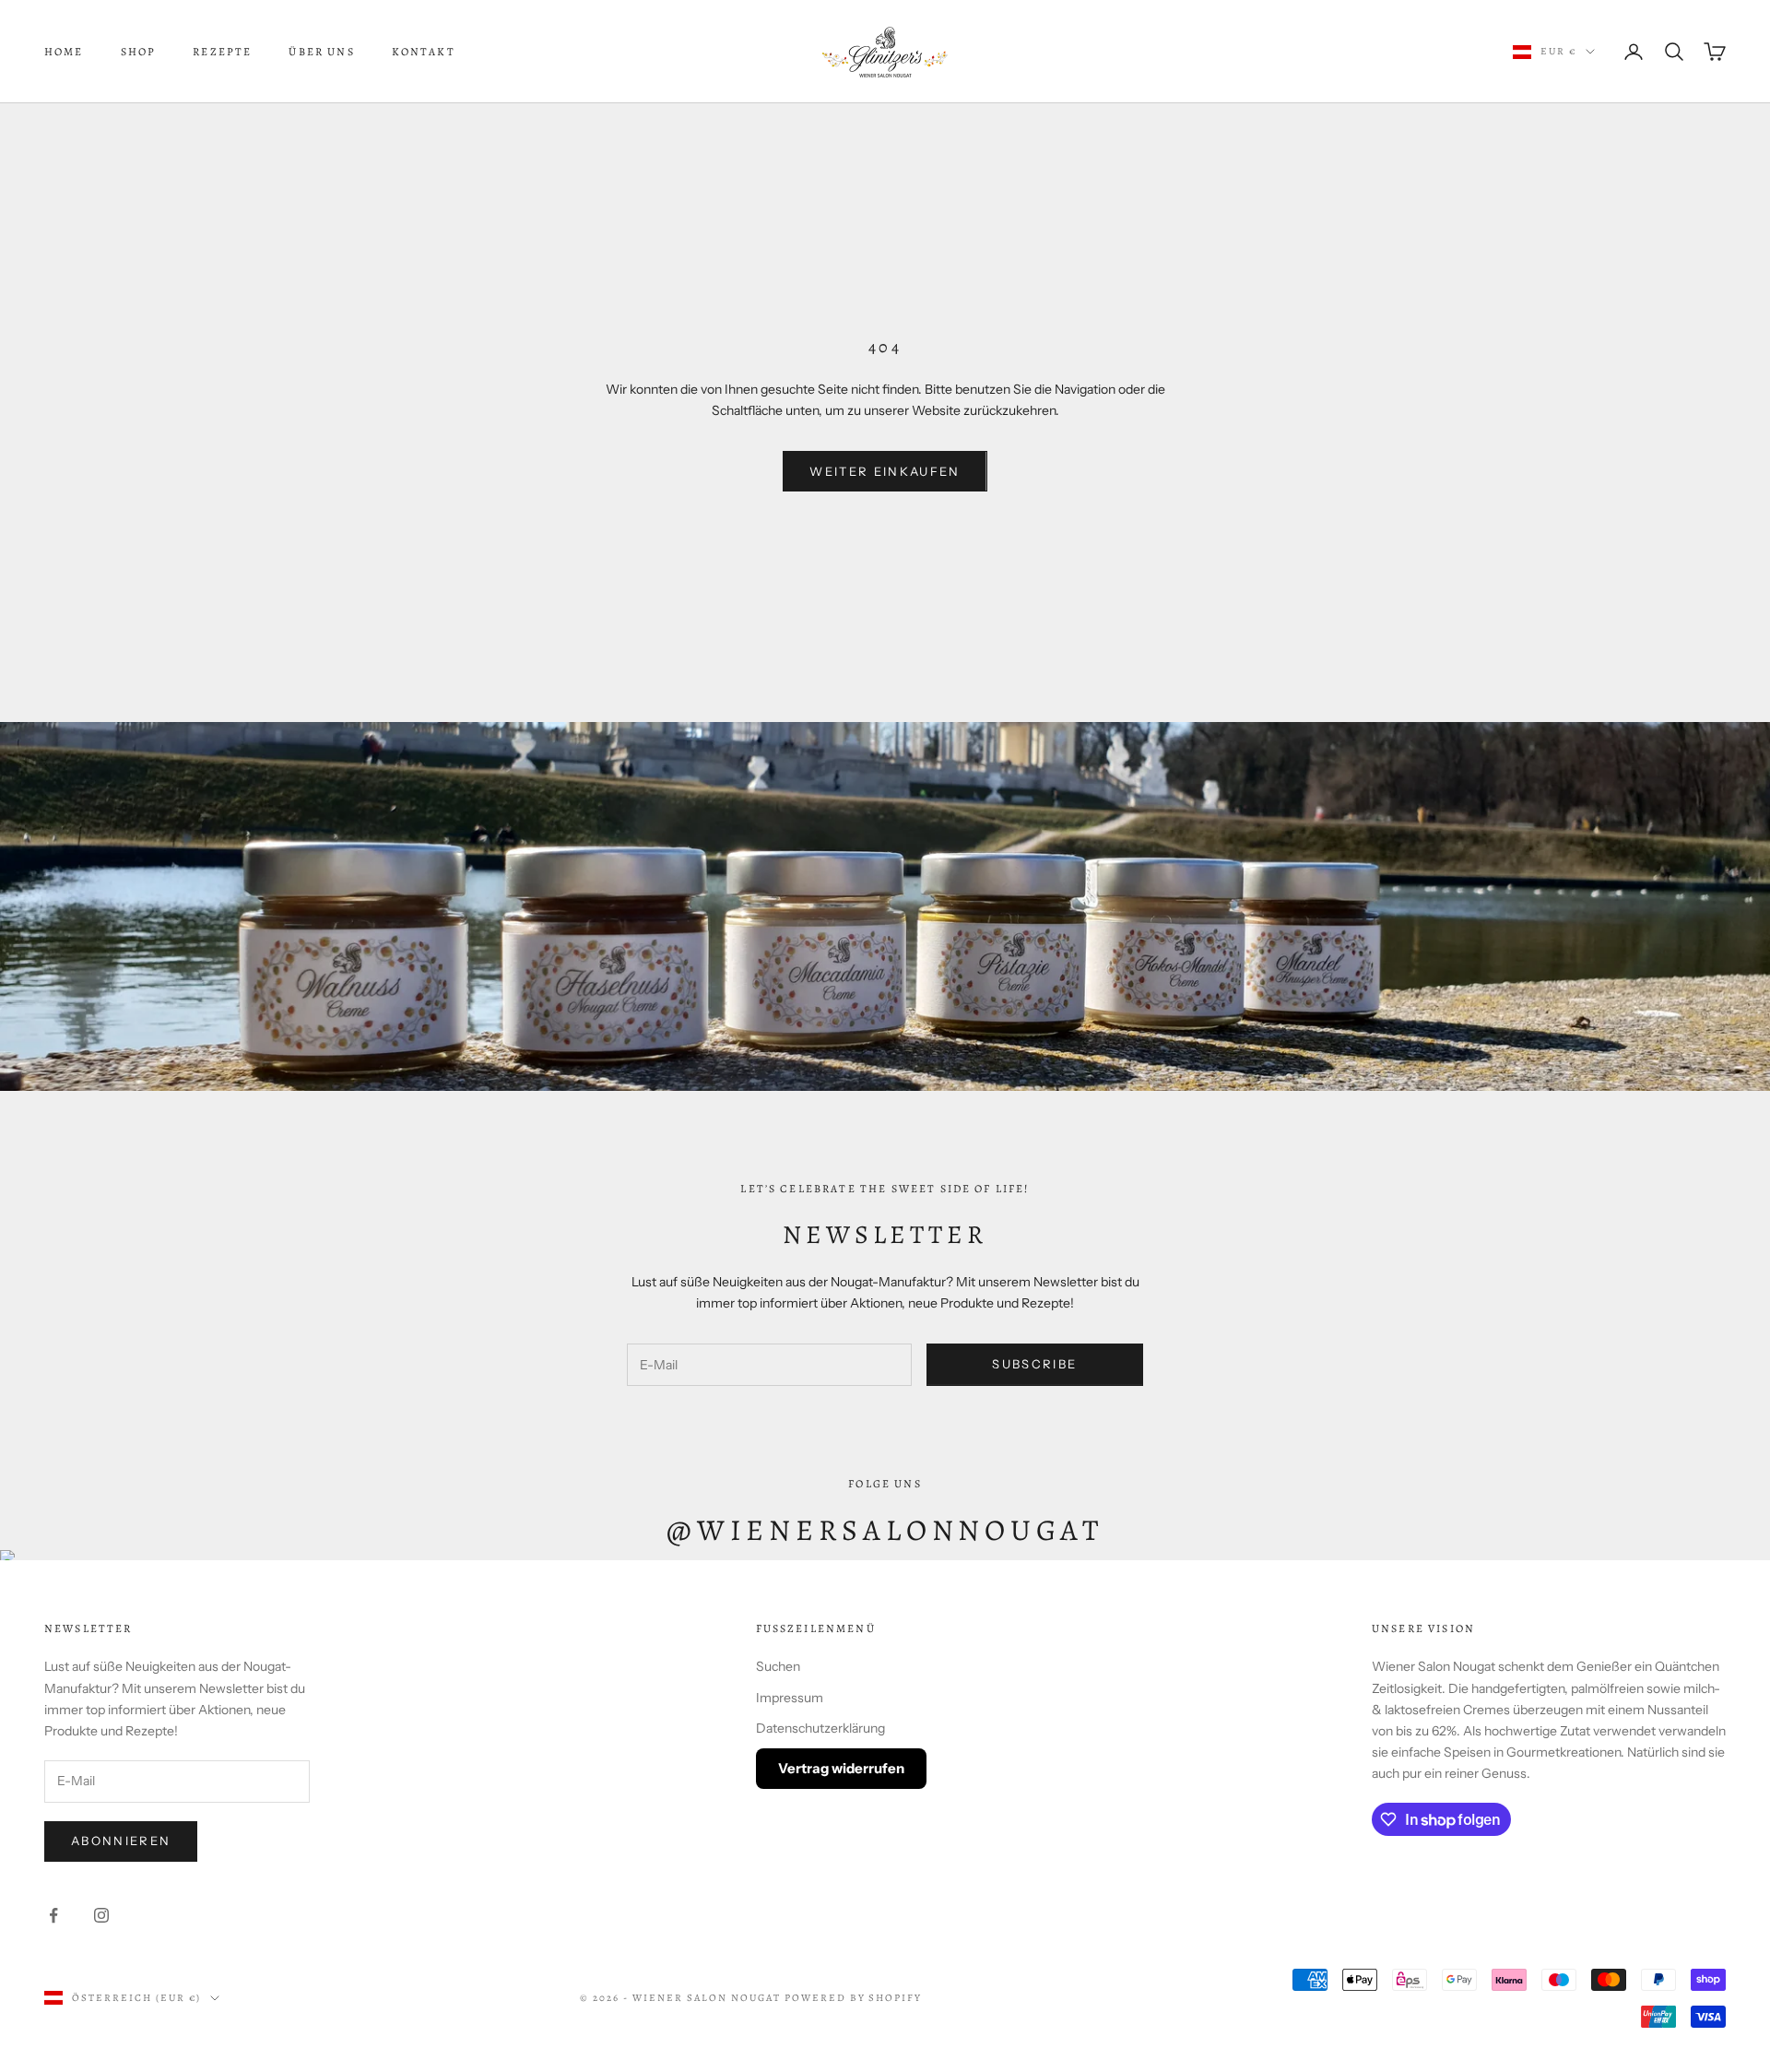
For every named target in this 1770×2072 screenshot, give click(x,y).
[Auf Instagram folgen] (101, 1915)
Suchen (778, 1666)
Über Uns (321, 52)
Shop (139, 52)
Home (64, 52)
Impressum (790, 1698)
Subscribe (1034, 1364)
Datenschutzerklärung (820, 1728)
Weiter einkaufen (885, 471)
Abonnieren (121, 1841)
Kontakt (424, 52)
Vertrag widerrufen (841, 1768)
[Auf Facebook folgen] (53, 1915)
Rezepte (222, 52)
